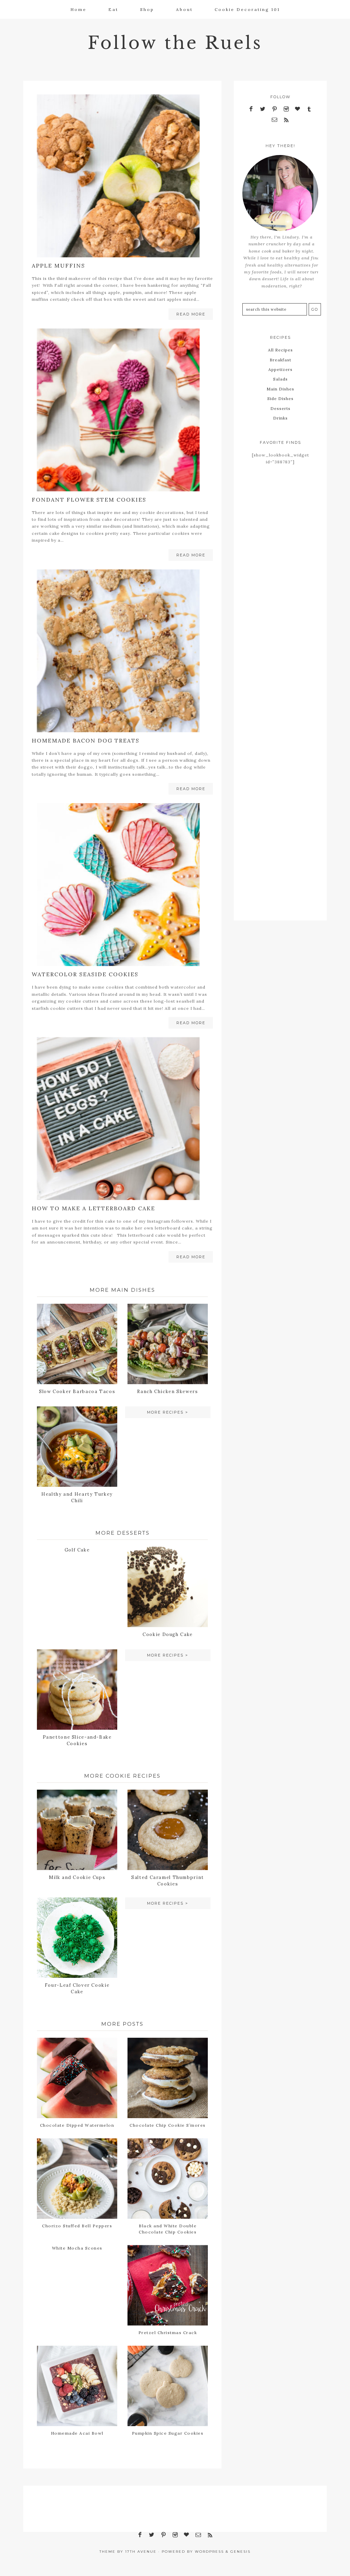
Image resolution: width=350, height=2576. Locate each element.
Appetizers (280, 369)
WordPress (209, 2552)
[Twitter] (263, 109)
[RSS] (286, 120)
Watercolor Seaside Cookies (85, 974)
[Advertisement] (280, 585)
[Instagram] (286, 109)
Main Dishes (280, 389)
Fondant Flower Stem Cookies (89, 500)
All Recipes (280, 350)
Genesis (240, 2552)
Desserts (280, 408)
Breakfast (280, 360)
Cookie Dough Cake (168, 1634)
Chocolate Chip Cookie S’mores (168, 2125)
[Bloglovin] (298, 109)
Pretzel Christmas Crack (168, 2333)
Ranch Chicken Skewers (167, 1392)
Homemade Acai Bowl (77, 2433)
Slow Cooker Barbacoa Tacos (77, 1392)
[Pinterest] (274, 109)
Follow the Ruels (175, 43)
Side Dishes (280, 398)
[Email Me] (274, 120)
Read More (191, 314)
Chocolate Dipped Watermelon (77, 2125)
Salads (280, 379)
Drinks (280, 418)
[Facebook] (251, 109)
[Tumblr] (309, 109)
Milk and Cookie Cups (77, 1877)
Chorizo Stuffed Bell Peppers (77, 2226)
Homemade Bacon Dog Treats (86, 740)
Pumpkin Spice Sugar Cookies (168, 2433)
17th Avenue (141, 2552)
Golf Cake (77, 1550)
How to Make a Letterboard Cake (93, 1208)
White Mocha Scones (77, 2248)
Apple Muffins (58, 266)
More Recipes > (168, 1412)
